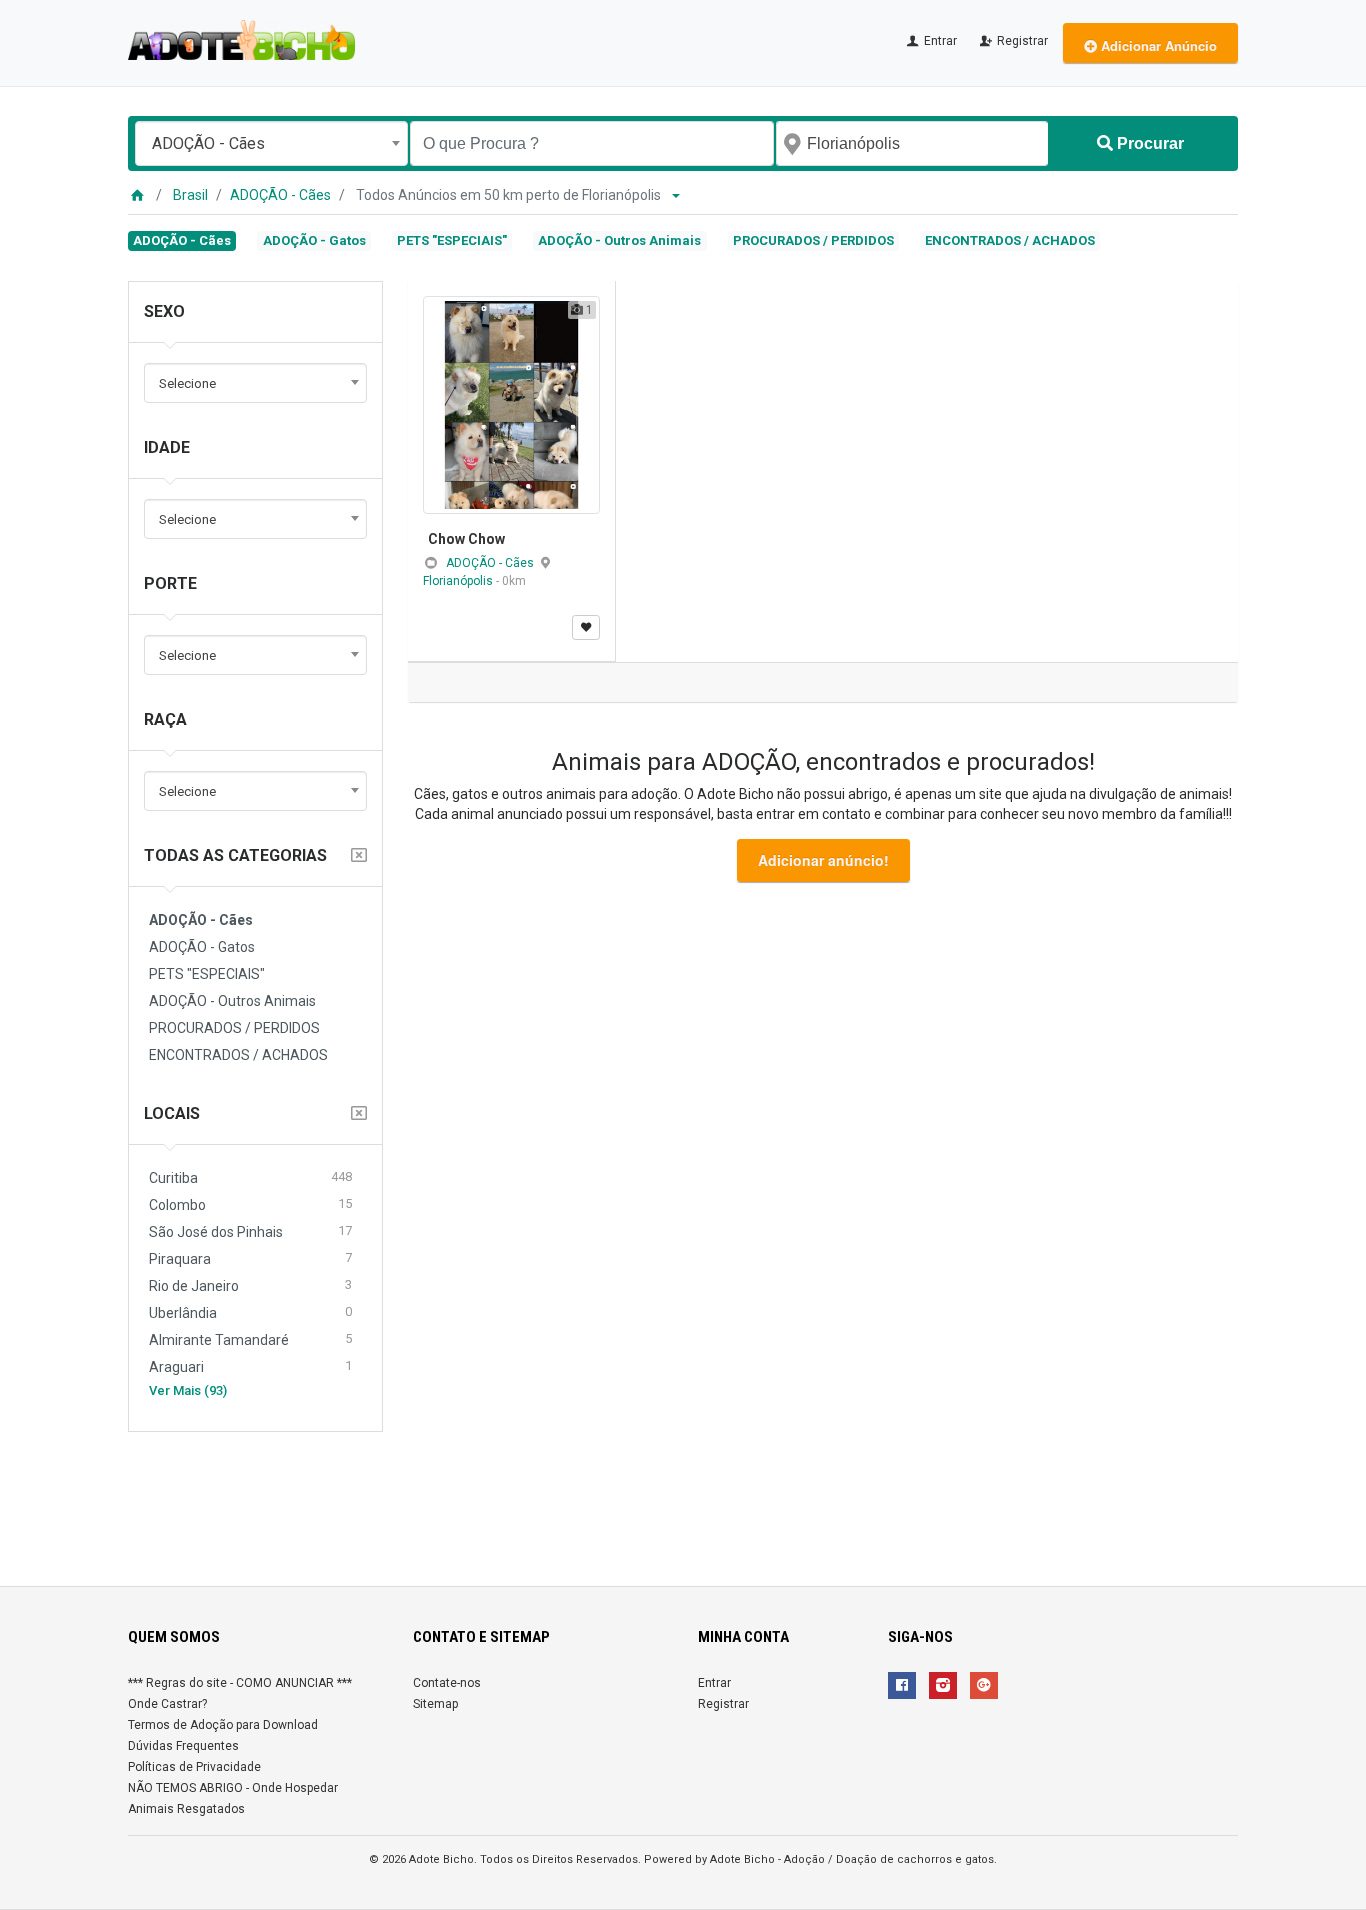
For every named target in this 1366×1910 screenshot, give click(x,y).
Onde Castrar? (167, 1704)
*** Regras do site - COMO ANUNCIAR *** (240, 1683)
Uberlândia (250, 1312)
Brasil (190, 195)
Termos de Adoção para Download (223, 1725)
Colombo (250, 1204)
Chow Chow (466, 539)
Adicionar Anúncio (1157, 45)
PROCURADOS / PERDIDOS (813, 240)
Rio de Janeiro (250, 1285)
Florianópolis (459, 581)
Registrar (1021, 41)
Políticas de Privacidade (194, 1767)
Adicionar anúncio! (823, 860)
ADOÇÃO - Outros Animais (619, 240)
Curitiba (250, 1177)
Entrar (939, 41)
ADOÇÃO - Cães (280, 195)
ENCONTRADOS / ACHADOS (1010, 240)
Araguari (250, 1366)
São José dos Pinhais (250, 1231)
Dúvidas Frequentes (183, 1746)
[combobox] (271, 143)
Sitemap (435, 1704)
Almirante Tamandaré (250, 1339)
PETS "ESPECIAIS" (452, 240)
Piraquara (250, 1258)
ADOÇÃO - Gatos (314, 240)
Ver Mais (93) (188, 1390)
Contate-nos (447, 1683)
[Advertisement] (683, 1501)
